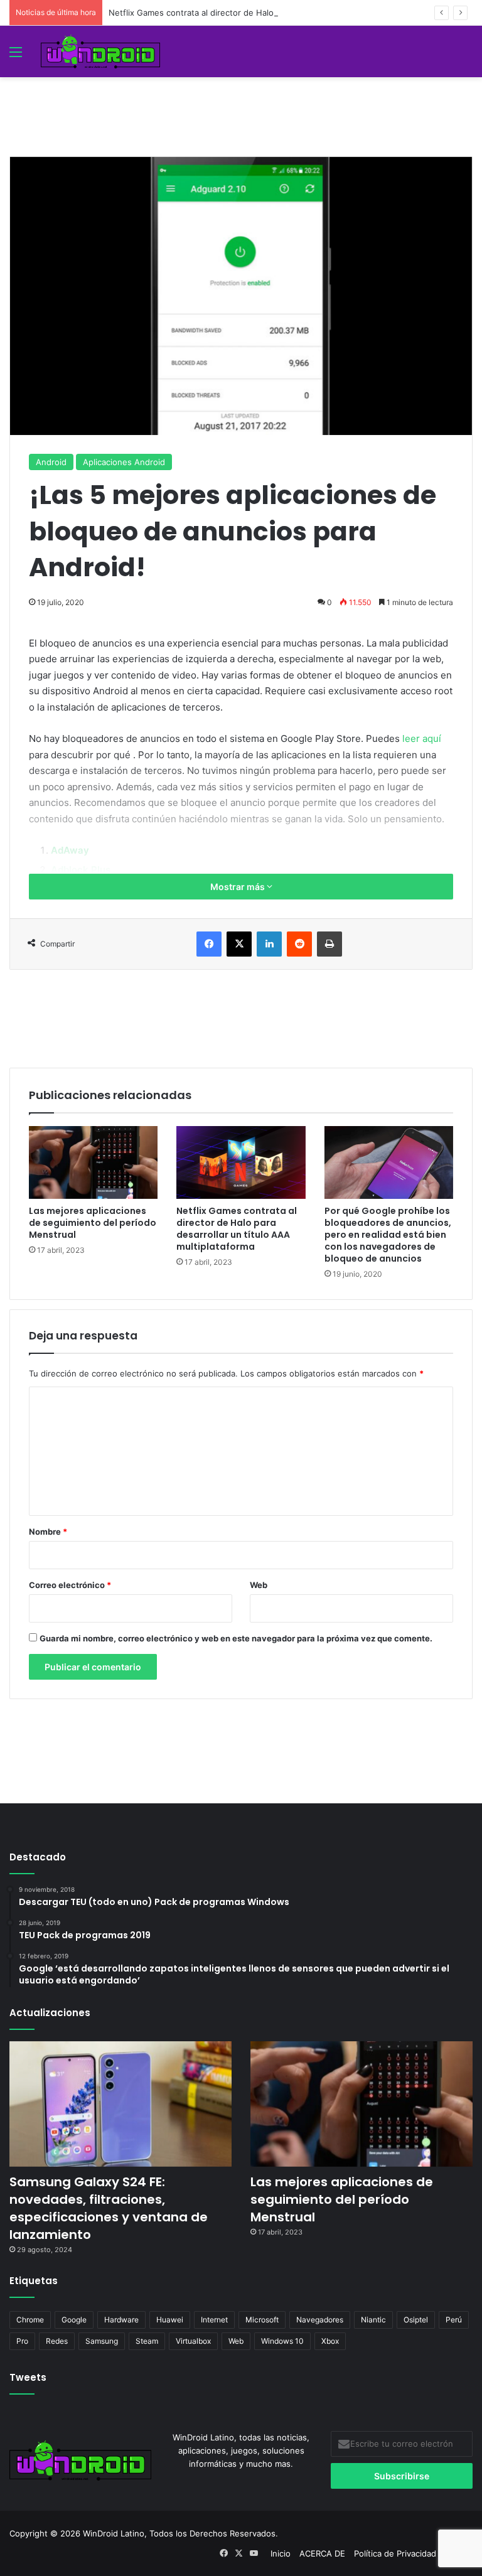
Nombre (48, 1532)
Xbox (330, 2341)
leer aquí (422, 738)
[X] (239, 944)
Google (74, 2320)
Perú (454, 2320)
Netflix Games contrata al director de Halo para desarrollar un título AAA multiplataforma (281, 13)
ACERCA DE (322, 2553)
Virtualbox (193, 2341)
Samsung (102, 2341)
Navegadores (320, 2320)
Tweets (28, 2377)
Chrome (30, 2320)
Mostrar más (238, 887)
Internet (214, 2320)
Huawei (170, 2320)
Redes (57, 2341)
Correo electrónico (70, 1585)
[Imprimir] (329, 944)
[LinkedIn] (269, 944)
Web (259, 1585)
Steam (147, 2341)
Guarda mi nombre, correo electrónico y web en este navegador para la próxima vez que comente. (236, 1638)
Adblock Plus (81, 870)
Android (51, 462)
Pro (22, 2341)
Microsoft (262, 2320)
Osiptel (416, 2320)
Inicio (281, 2553)
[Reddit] (299, 944)
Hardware (121, 2320)
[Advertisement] (241, 105)
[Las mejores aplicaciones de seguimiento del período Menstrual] (93, 1162)
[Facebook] (209, 944)
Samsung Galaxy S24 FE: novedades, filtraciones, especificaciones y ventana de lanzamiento (109, 2208)
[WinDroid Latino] (100, 51)
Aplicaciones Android (124, 462)
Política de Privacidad (395, 2553)
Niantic (373, 2320)
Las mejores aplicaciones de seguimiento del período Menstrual (93, 1223)
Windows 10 (282, 2341)
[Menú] (16, 56)
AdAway (70, 850)
